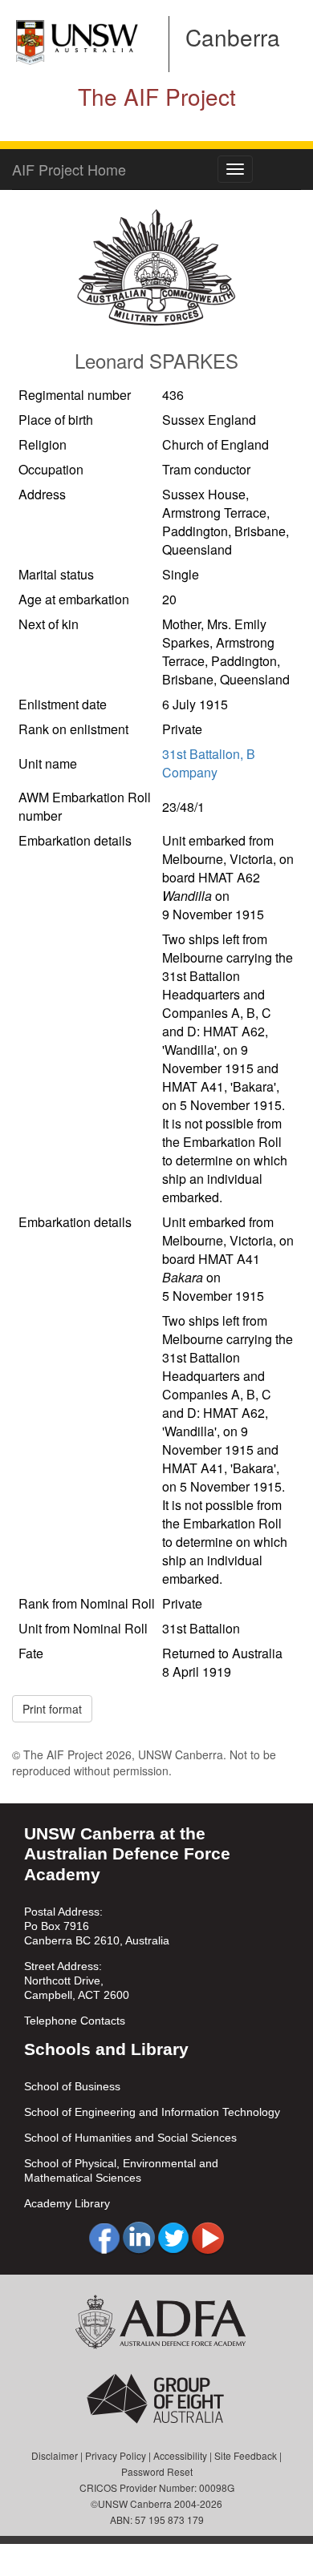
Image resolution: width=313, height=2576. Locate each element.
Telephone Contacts (75, 2021)
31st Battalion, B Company (209, 763)
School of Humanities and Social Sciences (130, 2138)
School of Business (72, 2086)
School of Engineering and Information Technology (152, 2112)
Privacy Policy (116, 2455)
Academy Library (67, 2203)
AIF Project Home (69, 169)
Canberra (233, 37)
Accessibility (180, 2455)
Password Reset (157, 2471)
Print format (52, 1709)
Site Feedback (246, 2455)
